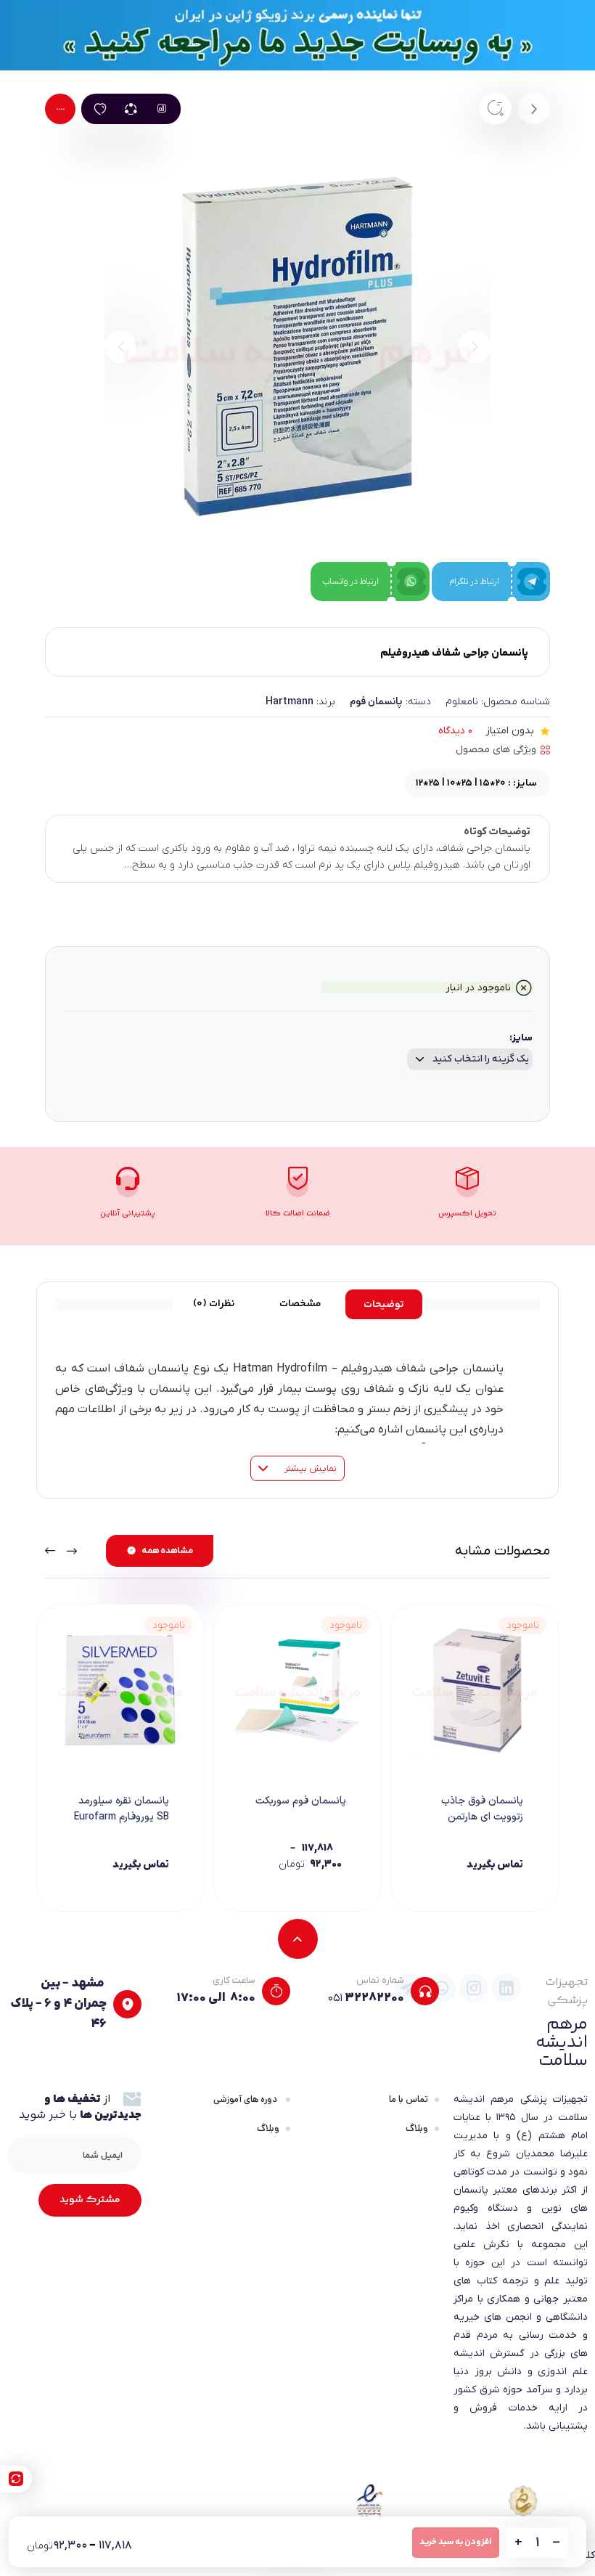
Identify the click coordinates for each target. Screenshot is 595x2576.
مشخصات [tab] (300, 1304)
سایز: (521, 1038)
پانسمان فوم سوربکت (301, 1801)
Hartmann (290, 701)
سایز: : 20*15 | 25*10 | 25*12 (476, 783)
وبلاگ (417, 2128)
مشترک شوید (90, 2200)
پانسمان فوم (376, 701)
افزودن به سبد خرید (456, 2542)
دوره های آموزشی (246, 2099)
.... (60, 108)
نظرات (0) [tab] (214, 1304)
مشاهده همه (167, 1551)
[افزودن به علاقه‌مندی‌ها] (100, 109)
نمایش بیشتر (309, 1468)
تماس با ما (409, 2099)
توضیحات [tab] (384, 1305)
